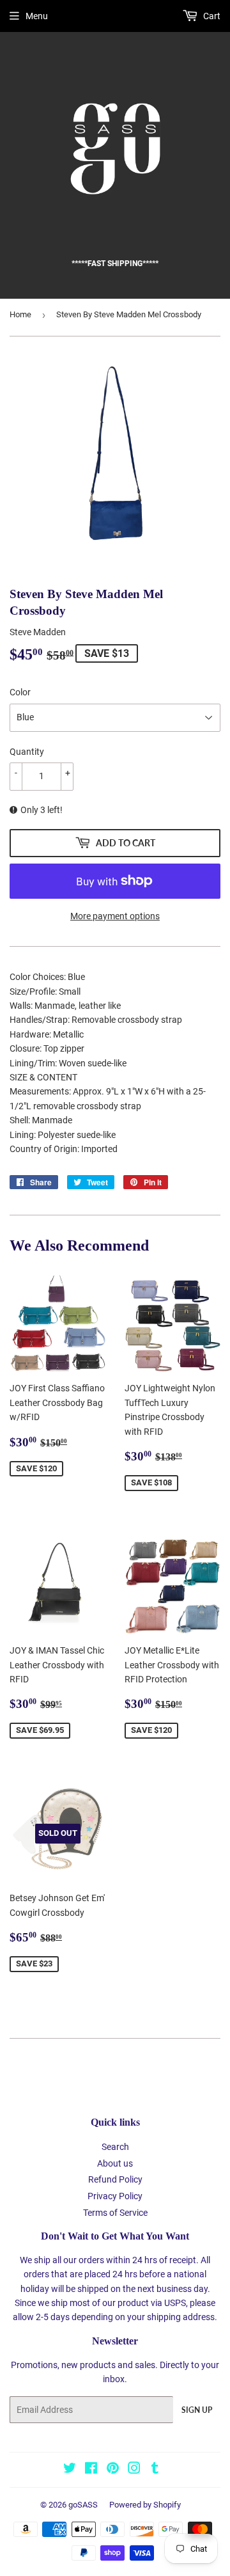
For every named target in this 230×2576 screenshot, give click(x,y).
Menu (37, 16)
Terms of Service (115, 2213)
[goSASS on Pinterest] (113, 2470)
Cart (211, 16)
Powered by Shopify (145, 2505)
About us (115, 2163)
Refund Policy (115, 2179)
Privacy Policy (115, 2196)
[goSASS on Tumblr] (155, 2470)
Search (115, 2147)
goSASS (83, 2505)
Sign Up (197, 2410)
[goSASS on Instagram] (134, 2470)
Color (20, 692)
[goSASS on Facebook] (91, 2470)
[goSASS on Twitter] (70, 2470)
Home (20, 314)
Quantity (27, 752)
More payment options (115, 916)
